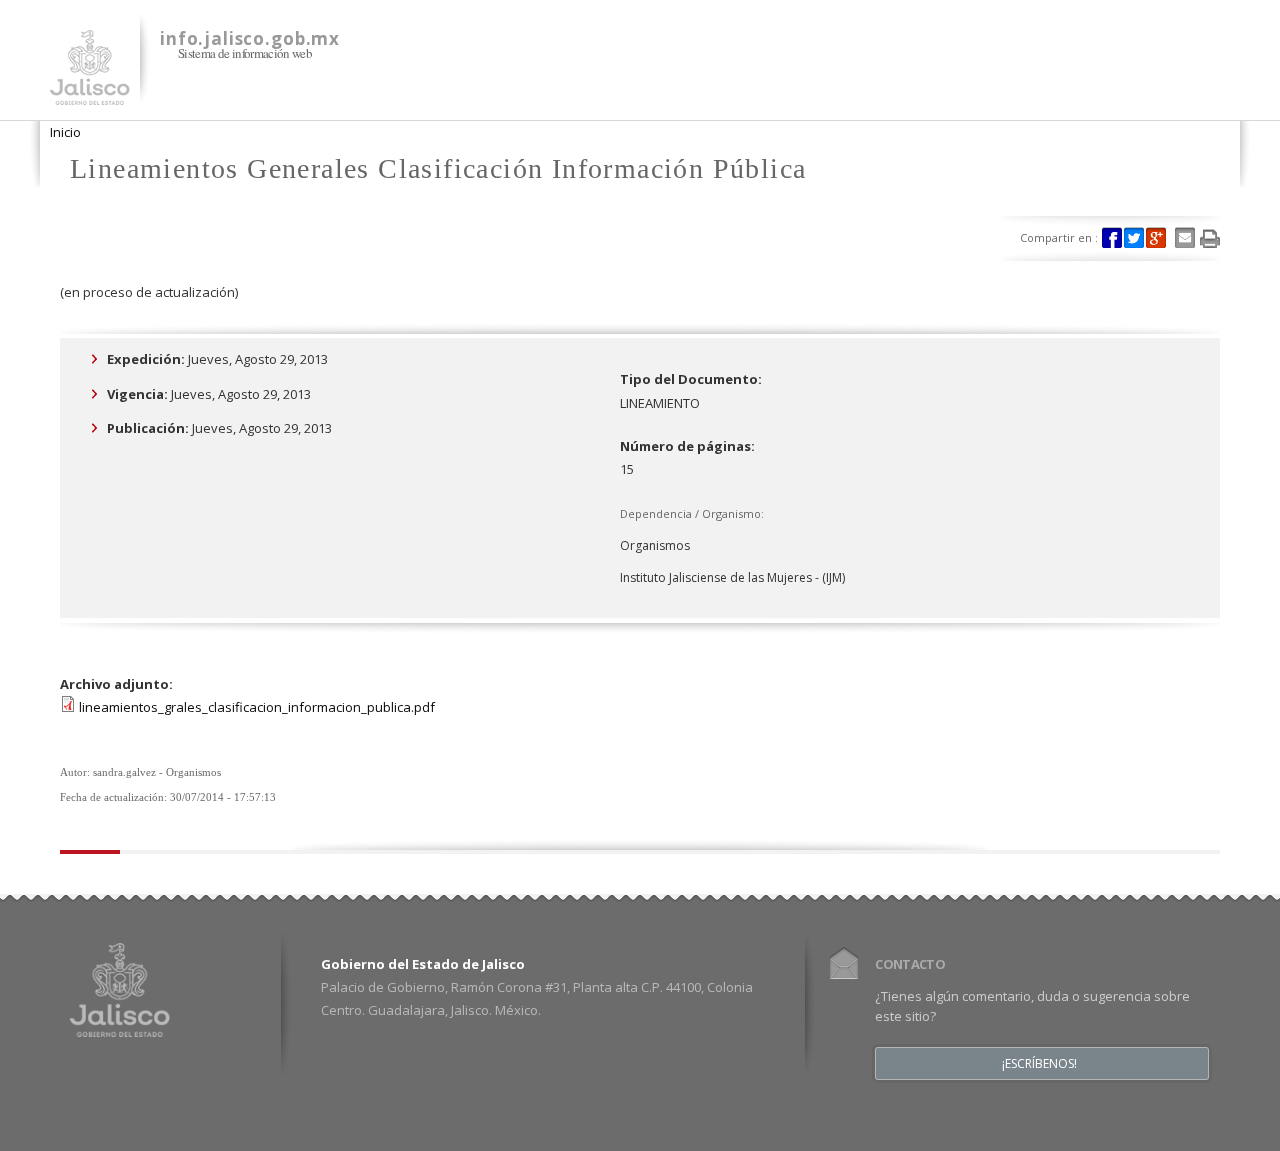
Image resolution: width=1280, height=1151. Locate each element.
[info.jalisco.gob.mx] (90, 93)
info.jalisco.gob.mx (250, 38)
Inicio (65, 132)
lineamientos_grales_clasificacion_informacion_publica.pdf (257, 707)
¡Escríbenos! (1039, 1064)
